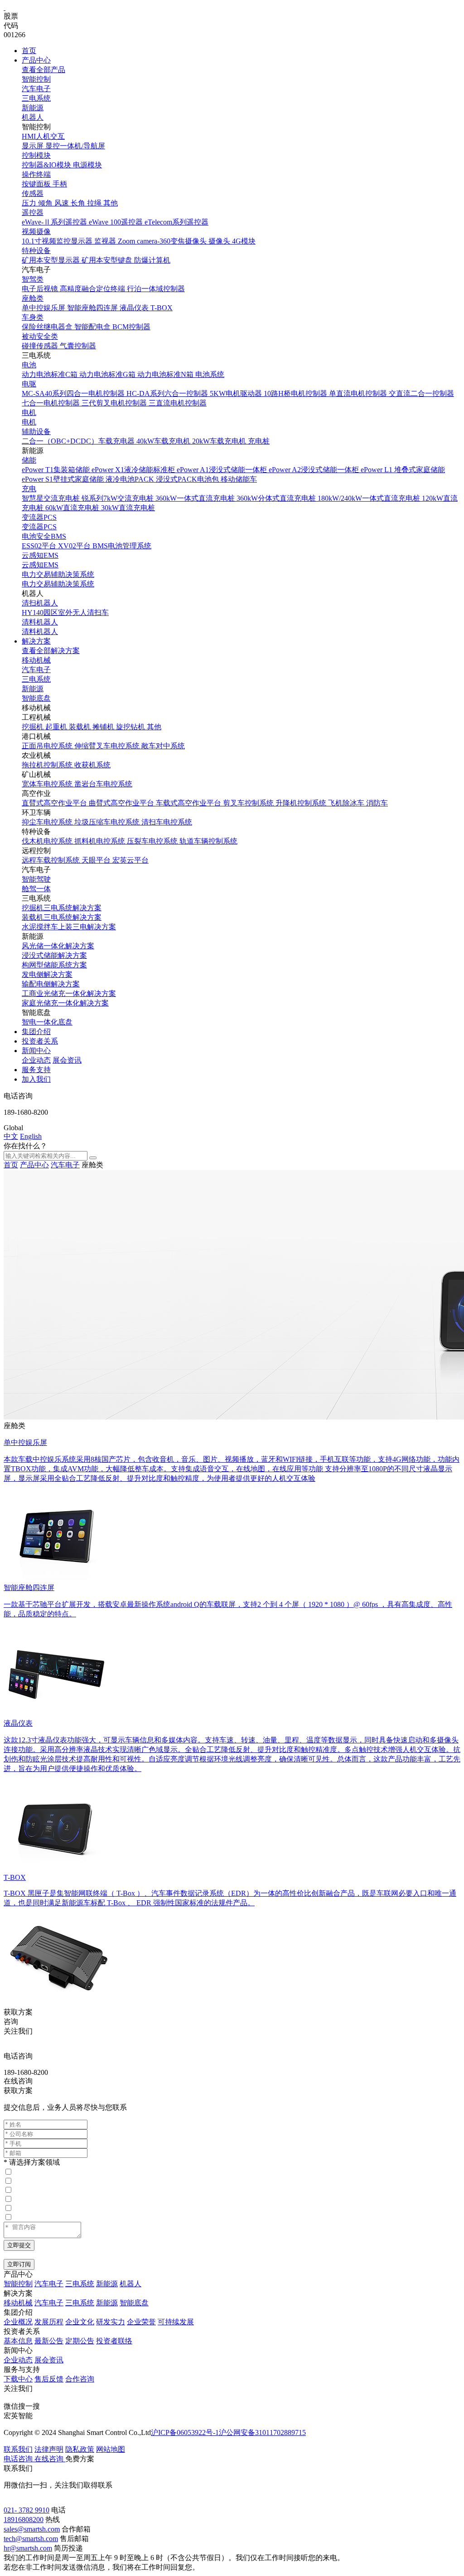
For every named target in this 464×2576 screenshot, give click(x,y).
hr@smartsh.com (28, 2548)
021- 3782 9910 (27, 2510)
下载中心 (18, 2379)
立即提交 (19, 2245)
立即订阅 (19, 2264)
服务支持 (36, 1070)
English (31, 1136)
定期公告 (80, 2341)
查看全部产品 (43, 70)
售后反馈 (49, 2379)
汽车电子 (36, 89)
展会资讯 (67, 1060)
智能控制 (36, 79)
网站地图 (111, 2449)
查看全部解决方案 (51, 651)
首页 (29, 51)
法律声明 (49, 2449)
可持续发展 (176, 2322)
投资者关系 (40, 1041)
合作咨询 (80, 2379)
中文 (11, 1136)
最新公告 (49, 2341)
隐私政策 (80, 2449)
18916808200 (24, 2520)
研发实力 (111, 2322)
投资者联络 (114, 2341)
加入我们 (36, 1079)
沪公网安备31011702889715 (262, 2432)
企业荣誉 (141, 2322)
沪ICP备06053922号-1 (185, 2432)
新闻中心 (36, 1051)
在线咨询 (18, 2081)
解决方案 (36, 641)
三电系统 (36, 98)
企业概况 (18, 2322)
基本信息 (18, 2341)
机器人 (33, 117)
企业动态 (36, 1060)
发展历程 (49, 2322)
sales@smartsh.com (32, 2529)
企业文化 (80, 2322)
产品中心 (36, 60)
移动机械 (36, 660)
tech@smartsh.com (31, 2539)
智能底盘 (36, 698)
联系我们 (18, 2449)
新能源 (33, 108)
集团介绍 (36, 1032)
